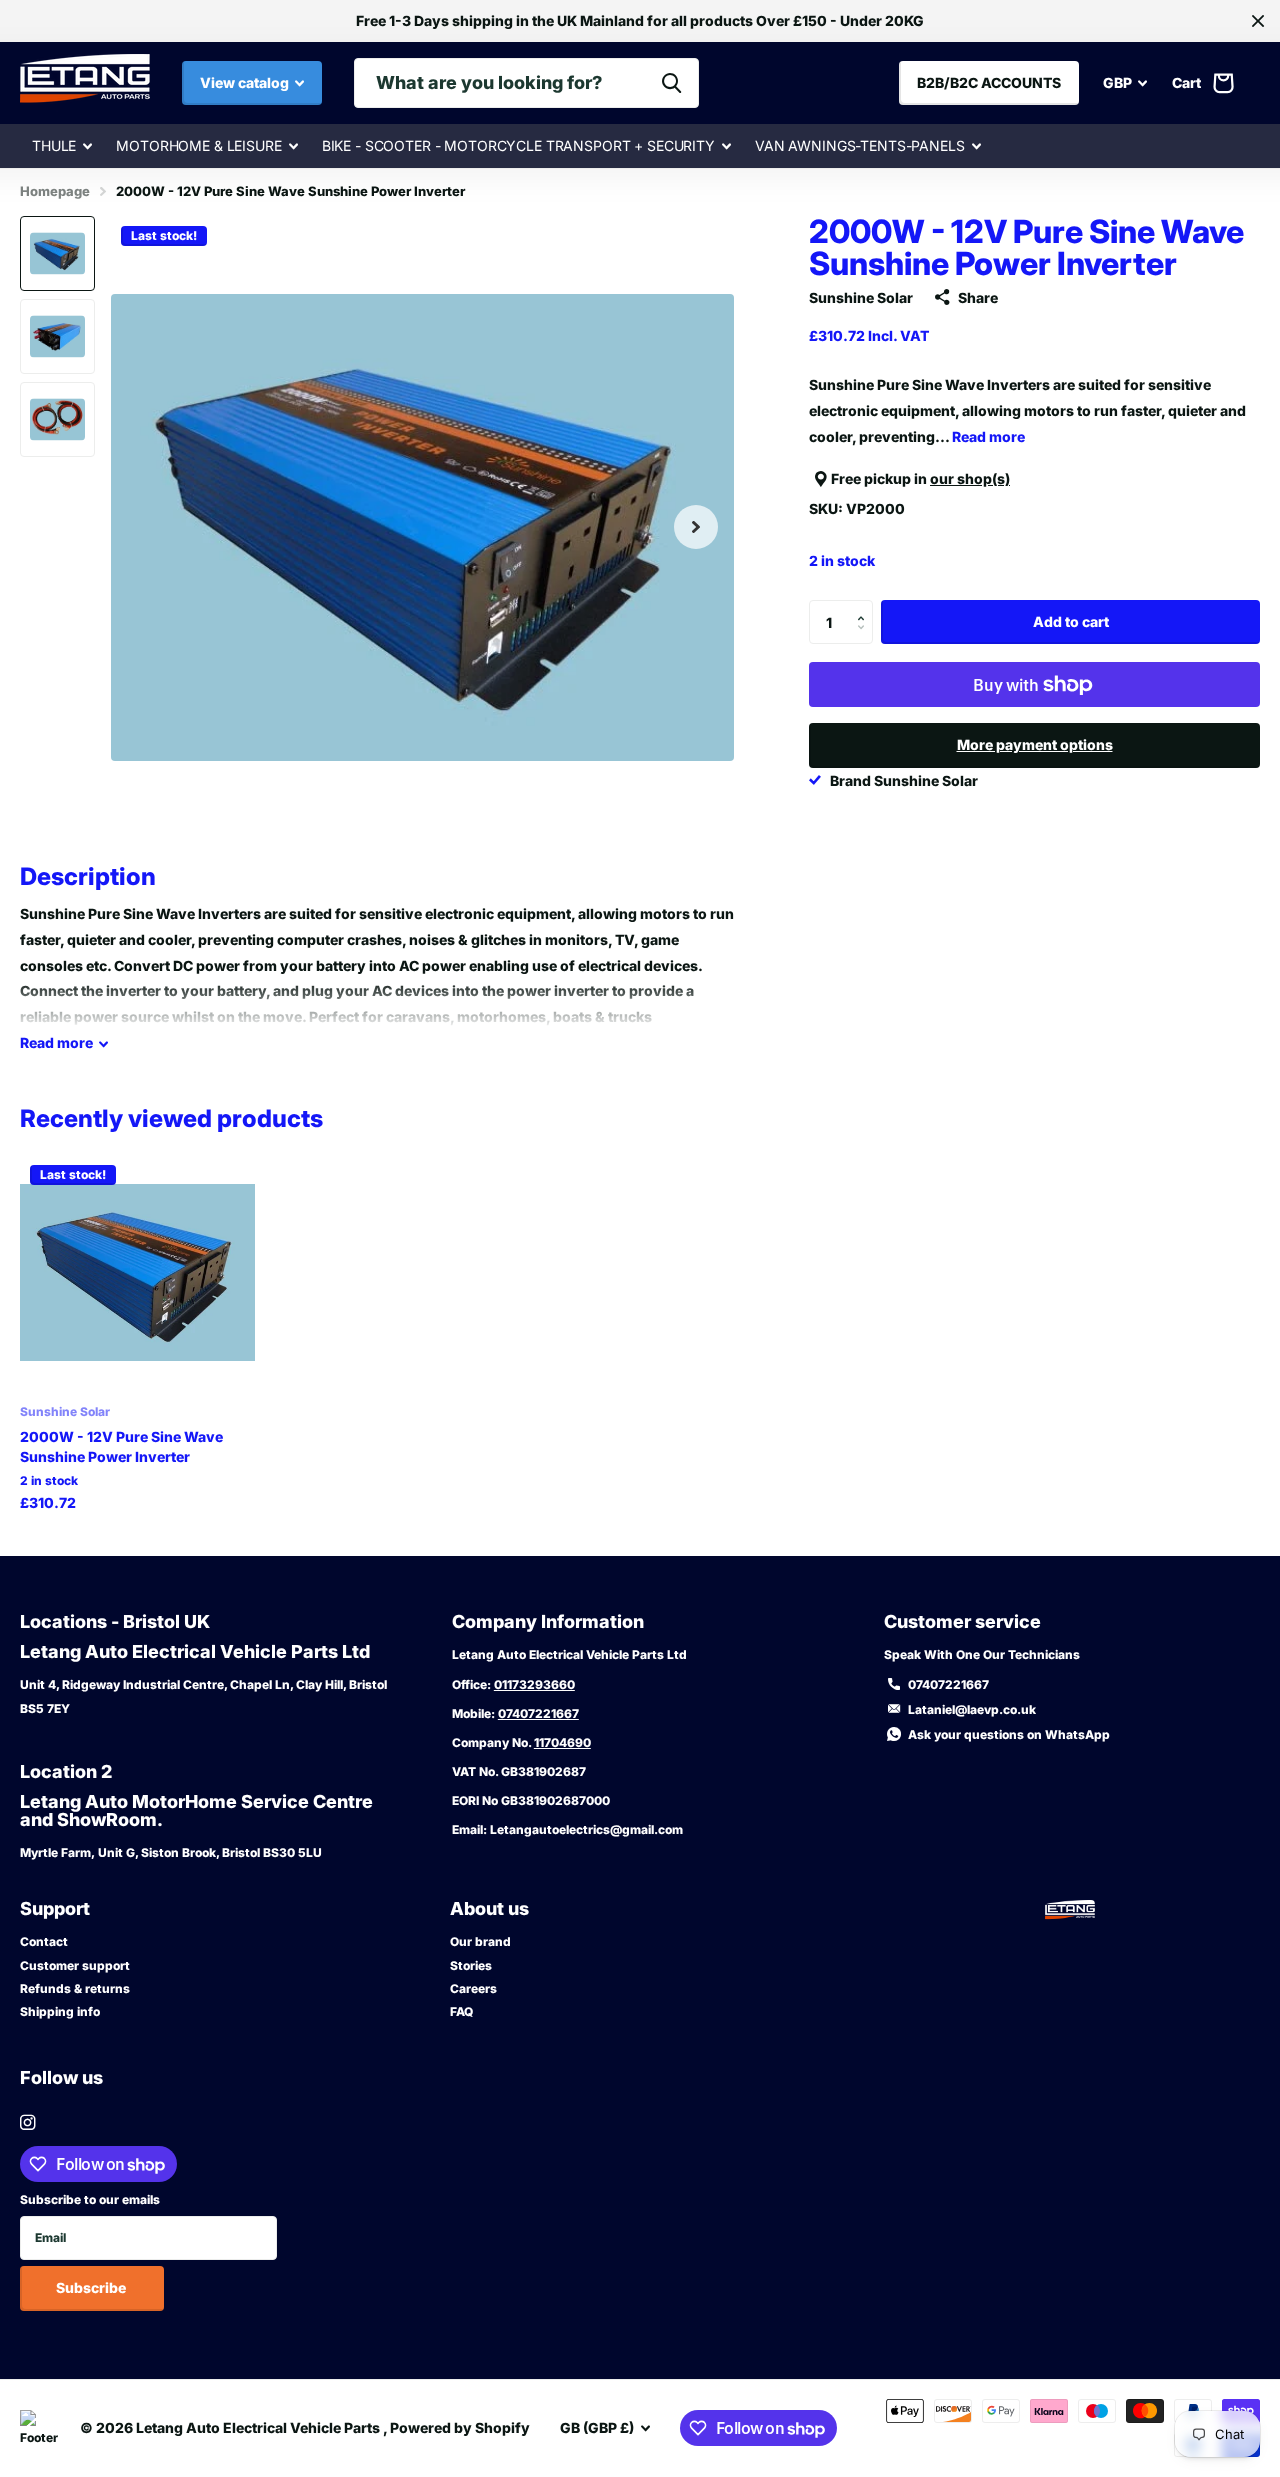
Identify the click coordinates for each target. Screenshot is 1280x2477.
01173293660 (534, 1684)
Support (55, 1908)
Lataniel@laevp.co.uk (972, 1709)
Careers (473, 1988)
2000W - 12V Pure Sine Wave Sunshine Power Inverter (121, 1446)
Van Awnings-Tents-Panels (860, 145)
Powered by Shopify (460, 2427)
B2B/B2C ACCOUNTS (989, 82)
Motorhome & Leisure (198, 145)
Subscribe (92, 2287)
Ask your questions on (1009, 1734)
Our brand (480, 1941)
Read (56, 1042)
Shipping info (60, 2011)
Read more (988, 435)
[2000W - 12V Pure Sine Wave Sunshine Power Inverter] (137, 1272)
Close (1258, 21)
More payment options (1035, 744)
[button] (696, 527)
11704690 (562, 1742)
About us (489, 1908)
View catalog (246, 82)
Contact (44, 1941)
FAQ (461, 2011)
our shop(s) (970, 478)
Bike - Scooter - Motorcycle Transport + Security (518, 145)
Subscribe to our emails (90, 2199)
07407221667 (538, 1713)
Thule (54, 145)
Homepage (55, 191)
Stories (471, 1965)
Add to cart (1071, 621)
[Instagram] (27, 2122)
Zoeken (671, 83)
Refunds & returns (75, 1988)
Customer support (75, 1965)
